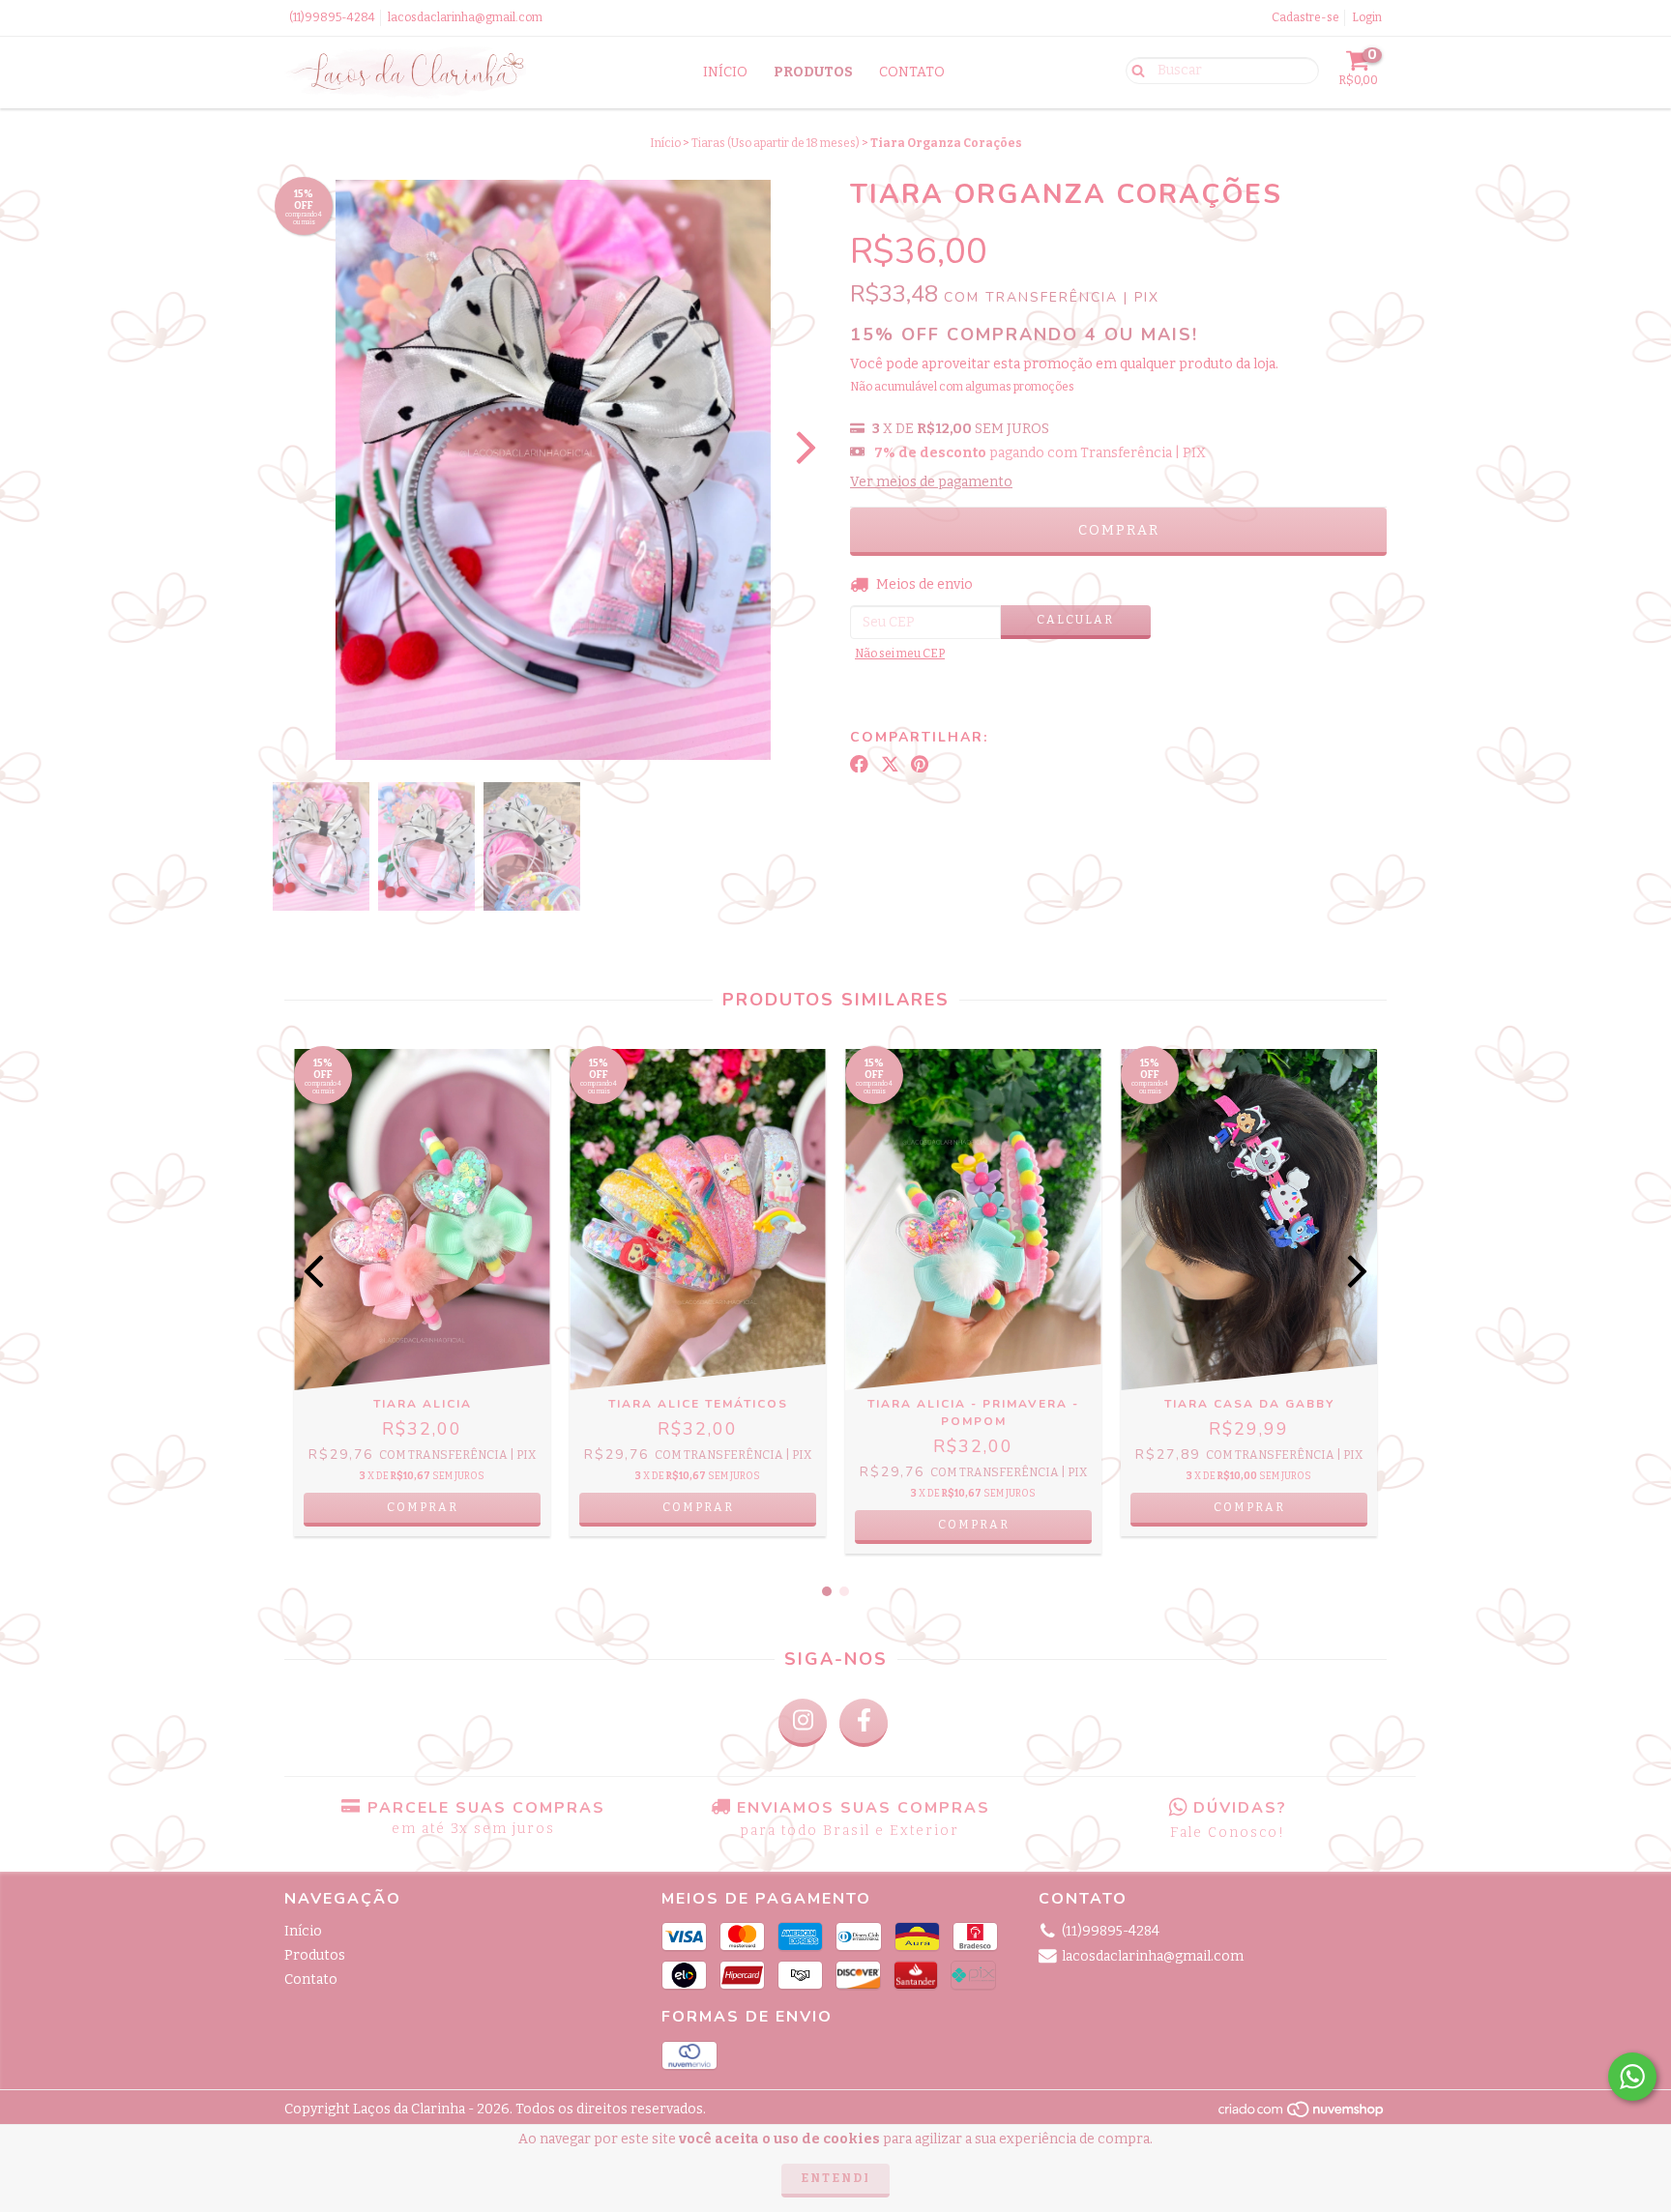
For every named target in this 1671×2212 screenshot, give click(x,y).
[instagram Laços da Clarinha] (803, 1723)
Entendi (835, 2178)
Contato (912, 72)
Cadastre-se (1305, 17)
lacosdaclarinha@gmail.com (465, 17)
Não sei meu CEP (900, 654)
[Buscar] (1134, 70)
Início (725, 72)
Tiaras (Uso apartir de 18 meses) (776, 143)
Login (1367, 17)
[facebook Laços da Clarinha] (864, 1723)
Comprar (423, 1507)
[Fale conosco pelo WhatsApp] (1632, 2077)
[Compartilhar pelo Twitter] (890, 765)
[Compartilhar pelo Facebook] (859, 765)
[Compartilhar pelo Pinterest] (920, 765)
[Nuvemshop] (1302, 2114)
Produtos (813, 72)
